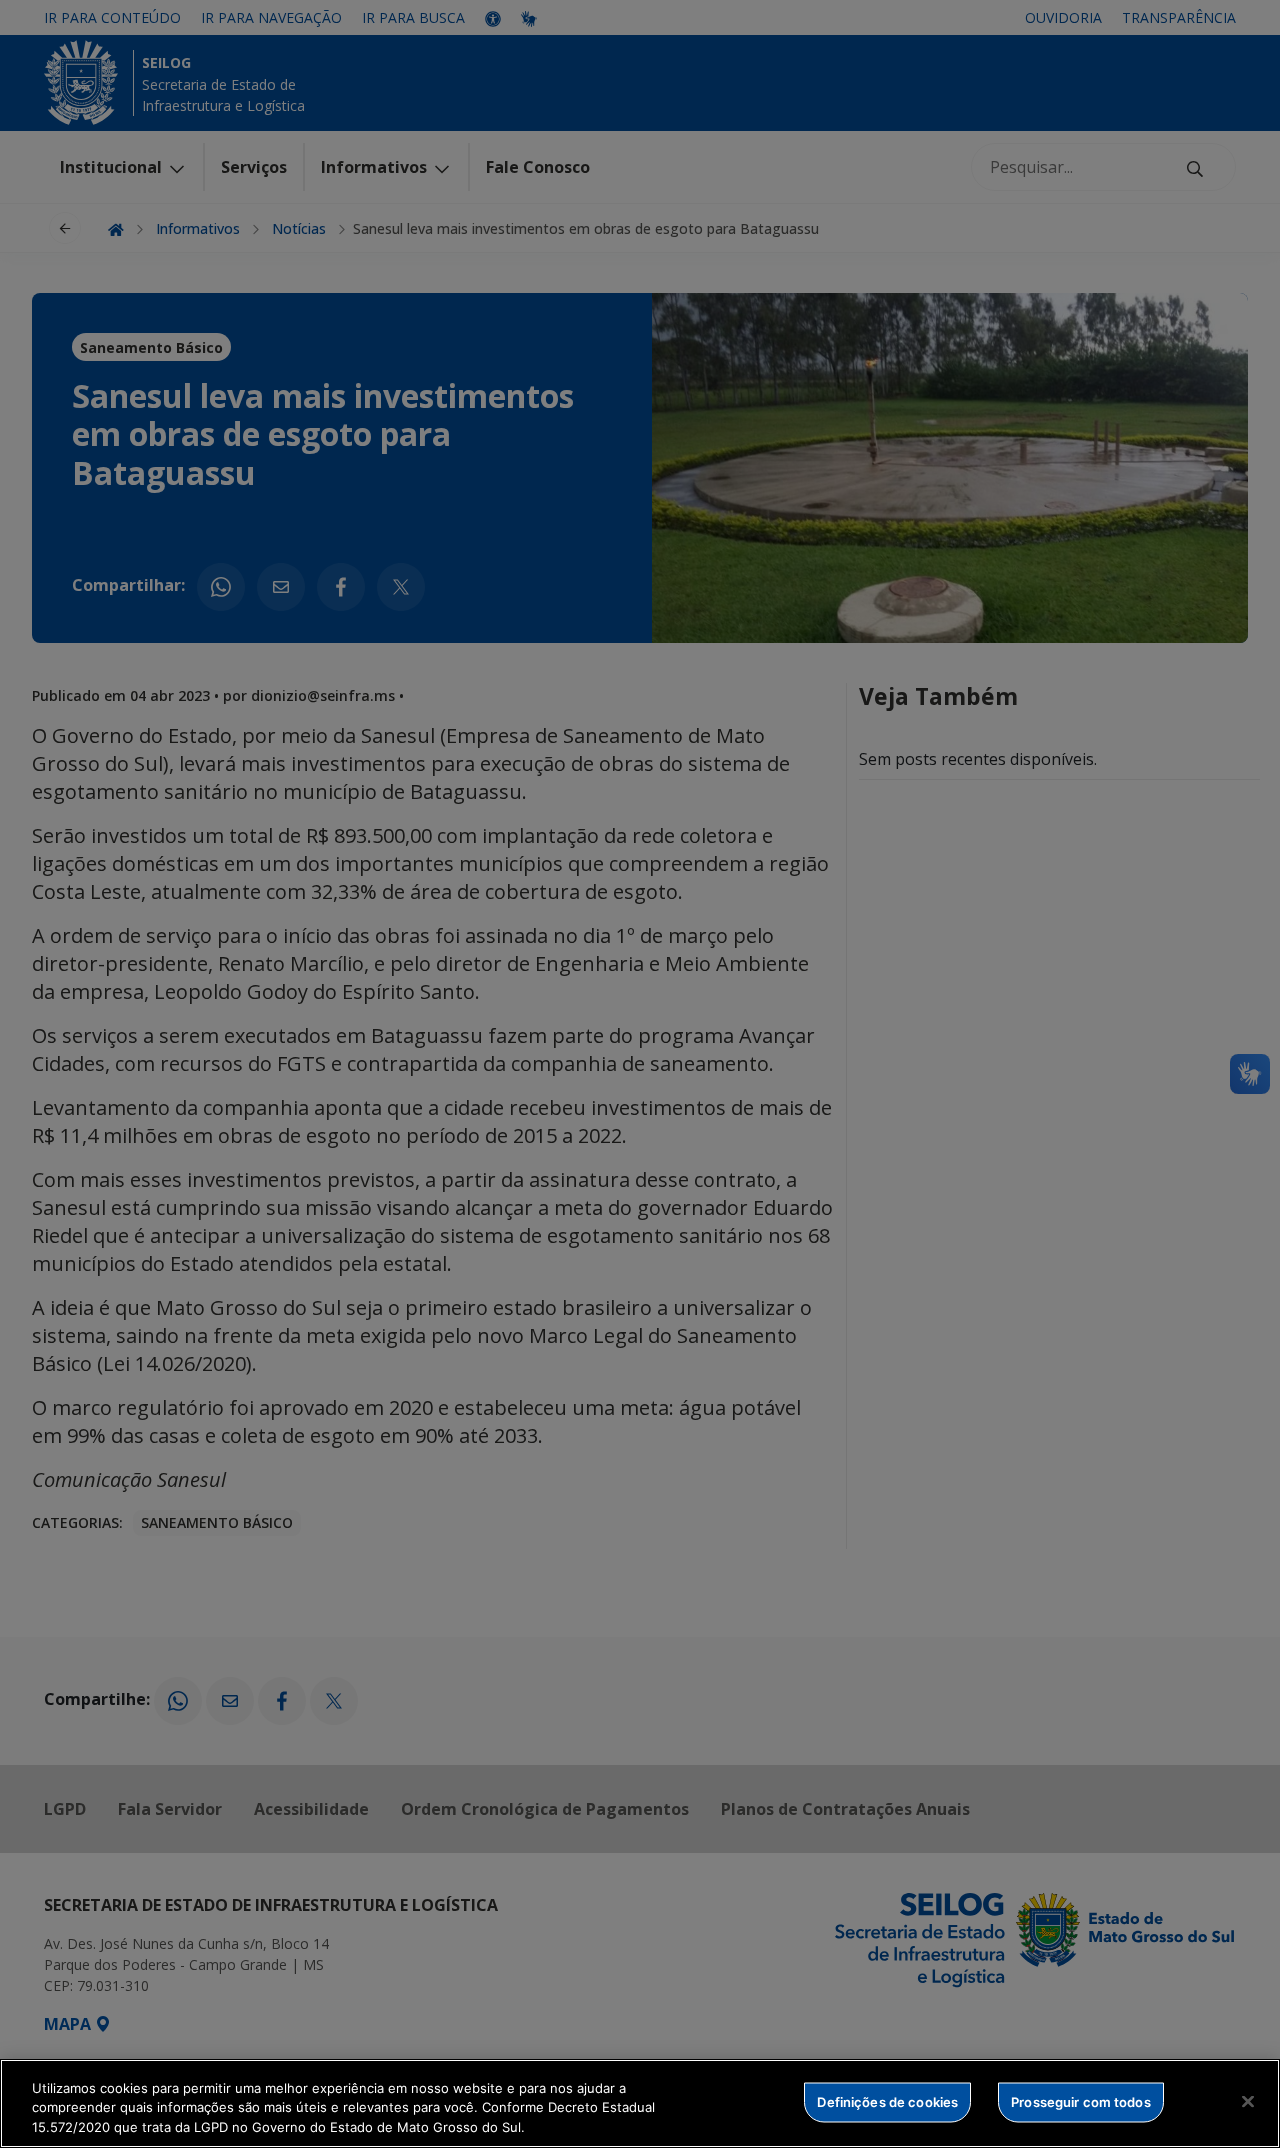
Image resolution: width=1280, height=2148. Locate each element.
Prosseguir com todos (1081, 2101)
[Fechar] (1248, 2101)
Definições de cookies (887, 2101)
